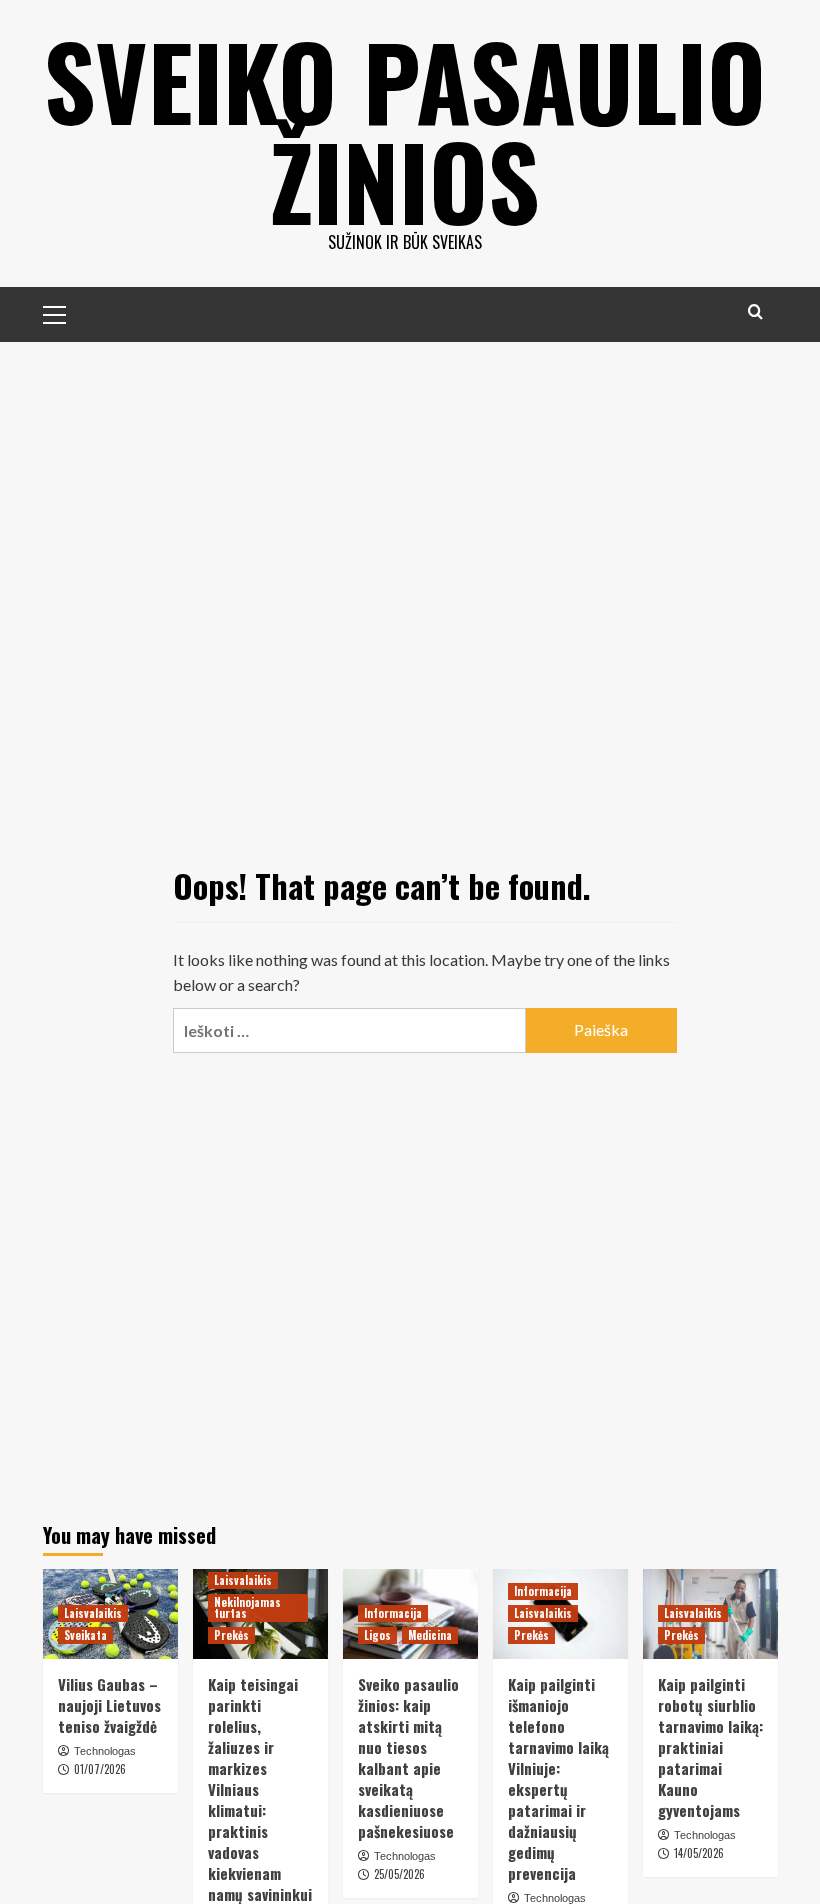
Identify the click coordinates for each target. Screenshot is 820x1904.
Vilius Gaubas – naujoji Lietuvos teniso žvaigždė (109, 1705)
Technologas (105, 1751)
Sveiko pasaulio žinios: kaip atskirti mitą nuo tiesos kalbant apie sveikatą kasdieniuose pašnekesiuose (408, 1757)
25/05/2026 (399, 1874)
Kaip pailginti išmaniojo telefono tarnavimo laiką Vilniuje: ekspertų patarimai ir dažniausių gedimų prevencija (558, 1778)
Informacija (393, 1613)
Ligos (377, 1635)
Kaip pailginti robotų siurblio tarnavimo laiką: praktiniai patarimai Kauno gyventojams (710, 1747)
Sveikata (85, 1635)
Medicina (430, 1635)
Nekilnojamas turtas (247, 1607)
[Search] (755, 311)
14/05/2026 (699, 1853)
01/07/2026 (100, 1769)
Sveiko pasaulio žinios (405, 130)
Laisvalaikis (93, 1613)
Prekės (231, 1635)
